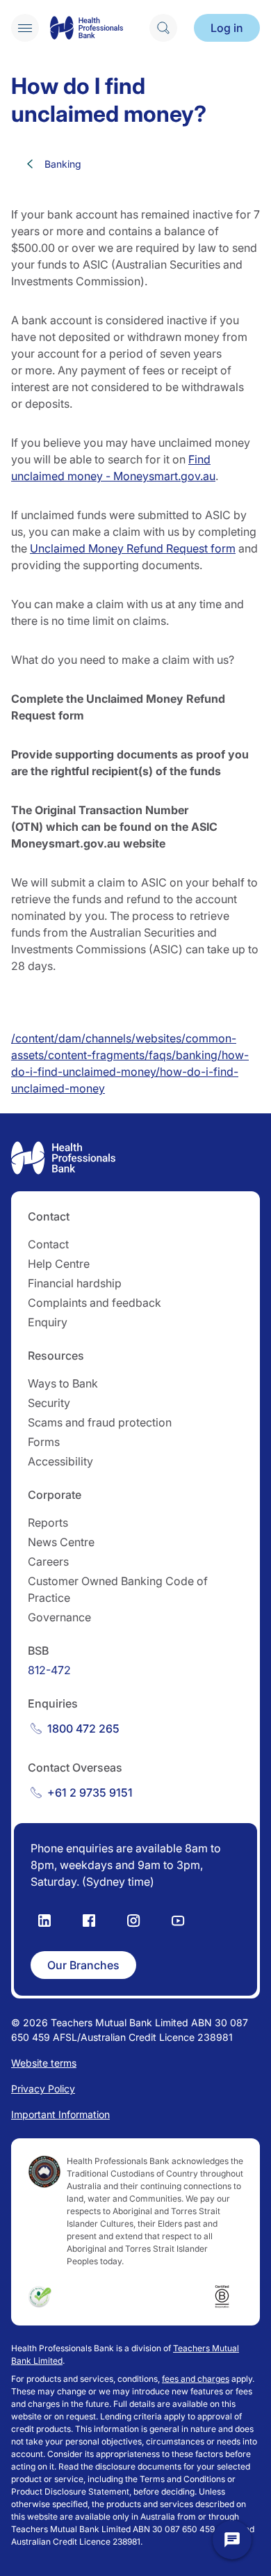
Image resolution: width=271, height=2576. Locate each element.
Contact (48, 1244)
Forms (44, 1442)
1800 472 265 (83, 1728)
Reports (48, 1522)
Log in (227, 28)
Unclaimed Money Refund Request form (133, 548)
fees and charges (196, 2379)
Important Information (60, 2114)
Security (49, 1403)
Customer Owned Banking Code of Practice (118, 1589)
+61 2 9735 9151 (90, 1792)
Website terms (44, 2063)
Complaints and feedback (95, 1303)
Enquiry (48, 1322)
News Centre (61, 1542)
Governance (59, 1617)
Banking (63, 164)
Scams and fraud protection (100, 1422)
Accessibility (60, 1461)
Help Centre (59, 1264)
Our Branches (83, 1965)
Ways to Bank (63, 1383)
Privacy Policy (43, 2089)
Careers (48, 1561)
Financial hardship (75, 1283)
